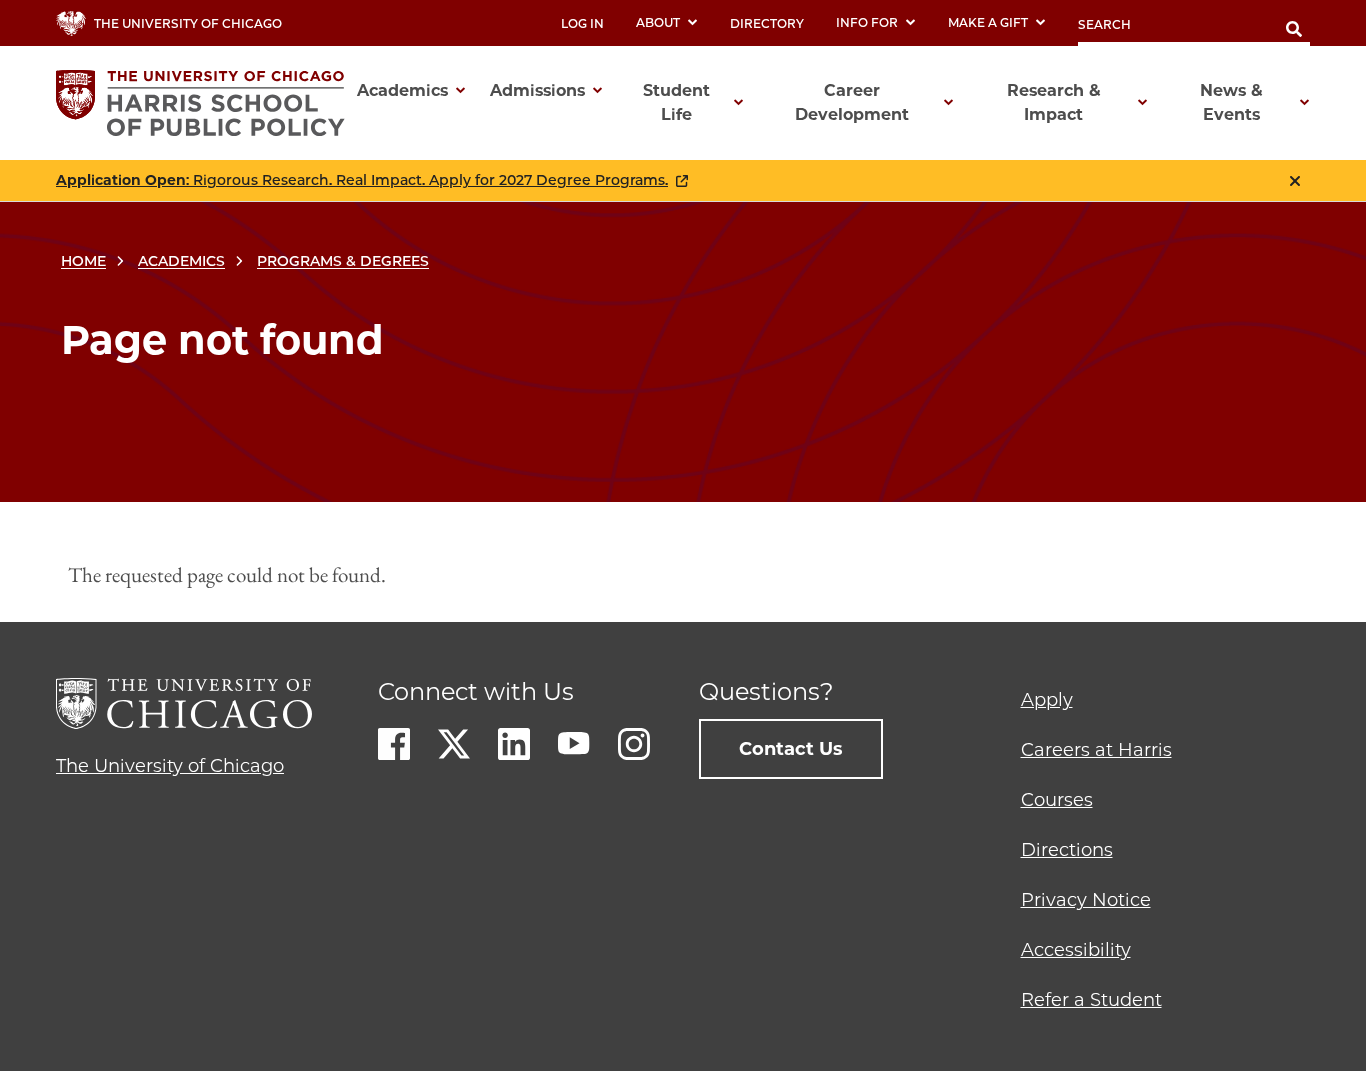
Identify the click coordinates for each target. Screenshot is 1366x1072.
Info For (867, 22)
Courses (1057, 800)
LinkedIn (514, 744)
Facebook (394, 744)
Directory (767, 23)
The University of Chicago (170, 766)
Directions (1067, 850)
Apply (1047, 700)
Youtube (574, 744)
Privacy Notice (1086, 900)
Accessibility (1076, 950)
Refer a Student (1091, 1000)
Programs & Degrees (343, 261)
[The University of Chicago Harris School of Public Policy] (206, 103)
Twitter (454, 744)
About (658, 22)
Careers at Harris (1096, 750)
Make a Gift (988, 22)
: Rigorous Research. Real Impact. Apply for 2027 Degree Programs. (362, 180)
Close (1295, 181)
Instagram (634, 744)
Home (83, 261)
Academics (181, 261)
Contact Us (791, 749)
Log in (582, 23)
